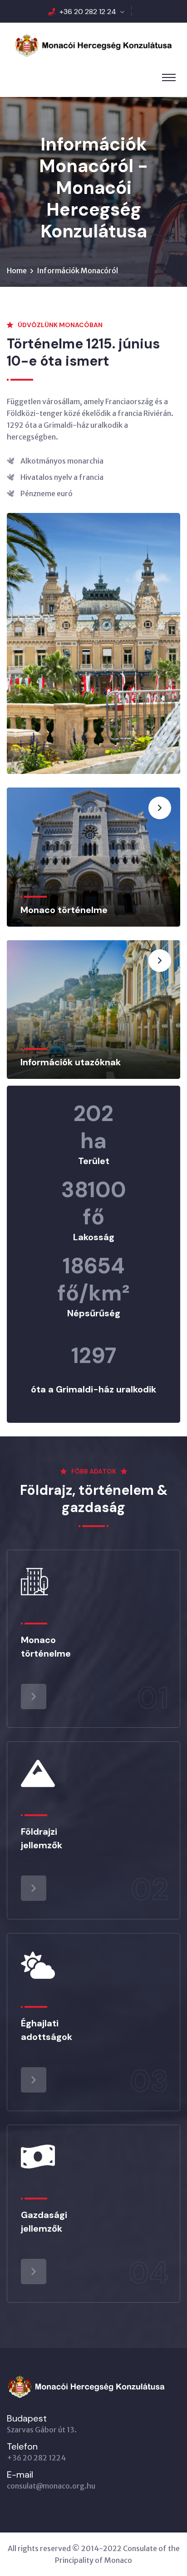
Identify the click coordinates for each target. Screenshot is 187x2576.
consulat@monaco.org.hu (51, 2486)
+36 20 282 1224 (36, 2458)
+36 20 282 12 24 (88, 12)
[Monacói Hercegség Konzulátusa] (93, 44)
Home (17, 271)
